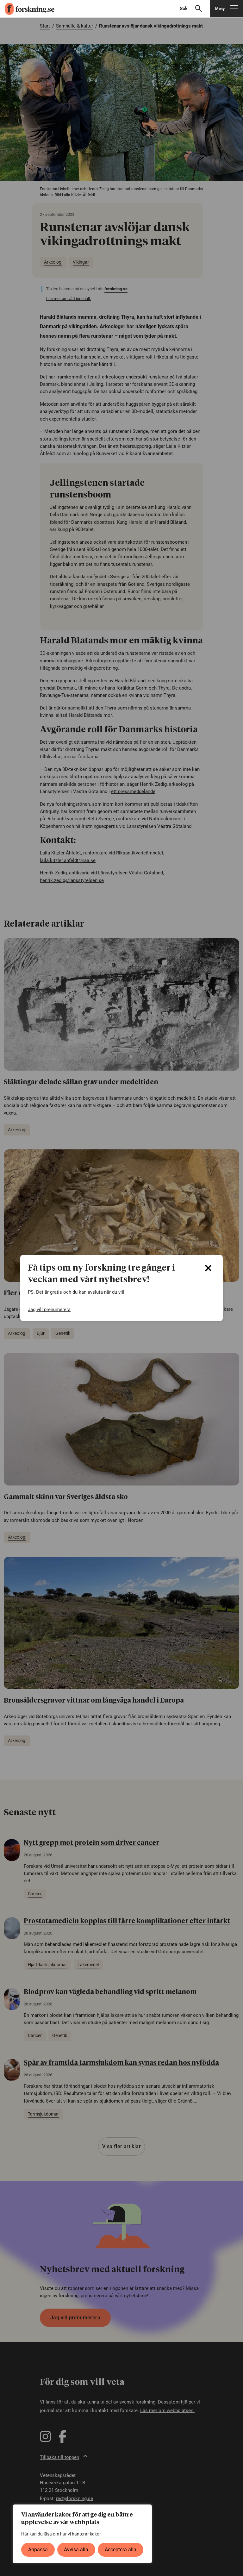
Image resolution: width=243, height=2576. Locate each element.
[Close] (208, 1268)
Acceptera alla (121, 2550)
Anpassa (38, 2550)
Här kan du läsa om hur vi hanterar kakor (61, 2534)
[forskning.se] (27, 9)
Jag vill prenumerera (49, 1310)
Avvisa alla (76, 2550)
